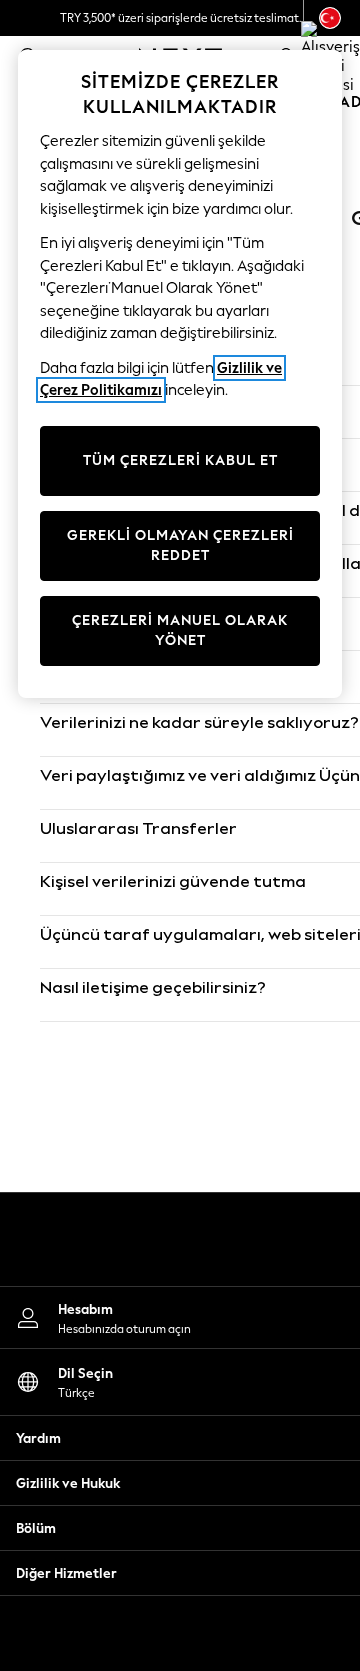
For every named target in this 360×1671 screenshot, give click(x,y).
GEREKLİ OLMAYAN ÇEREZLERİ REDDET (180, 545)
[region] (180, 374)
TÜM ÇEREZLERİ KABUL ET (180, 460)
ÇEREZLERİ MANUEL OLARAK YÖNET (180, 630)
